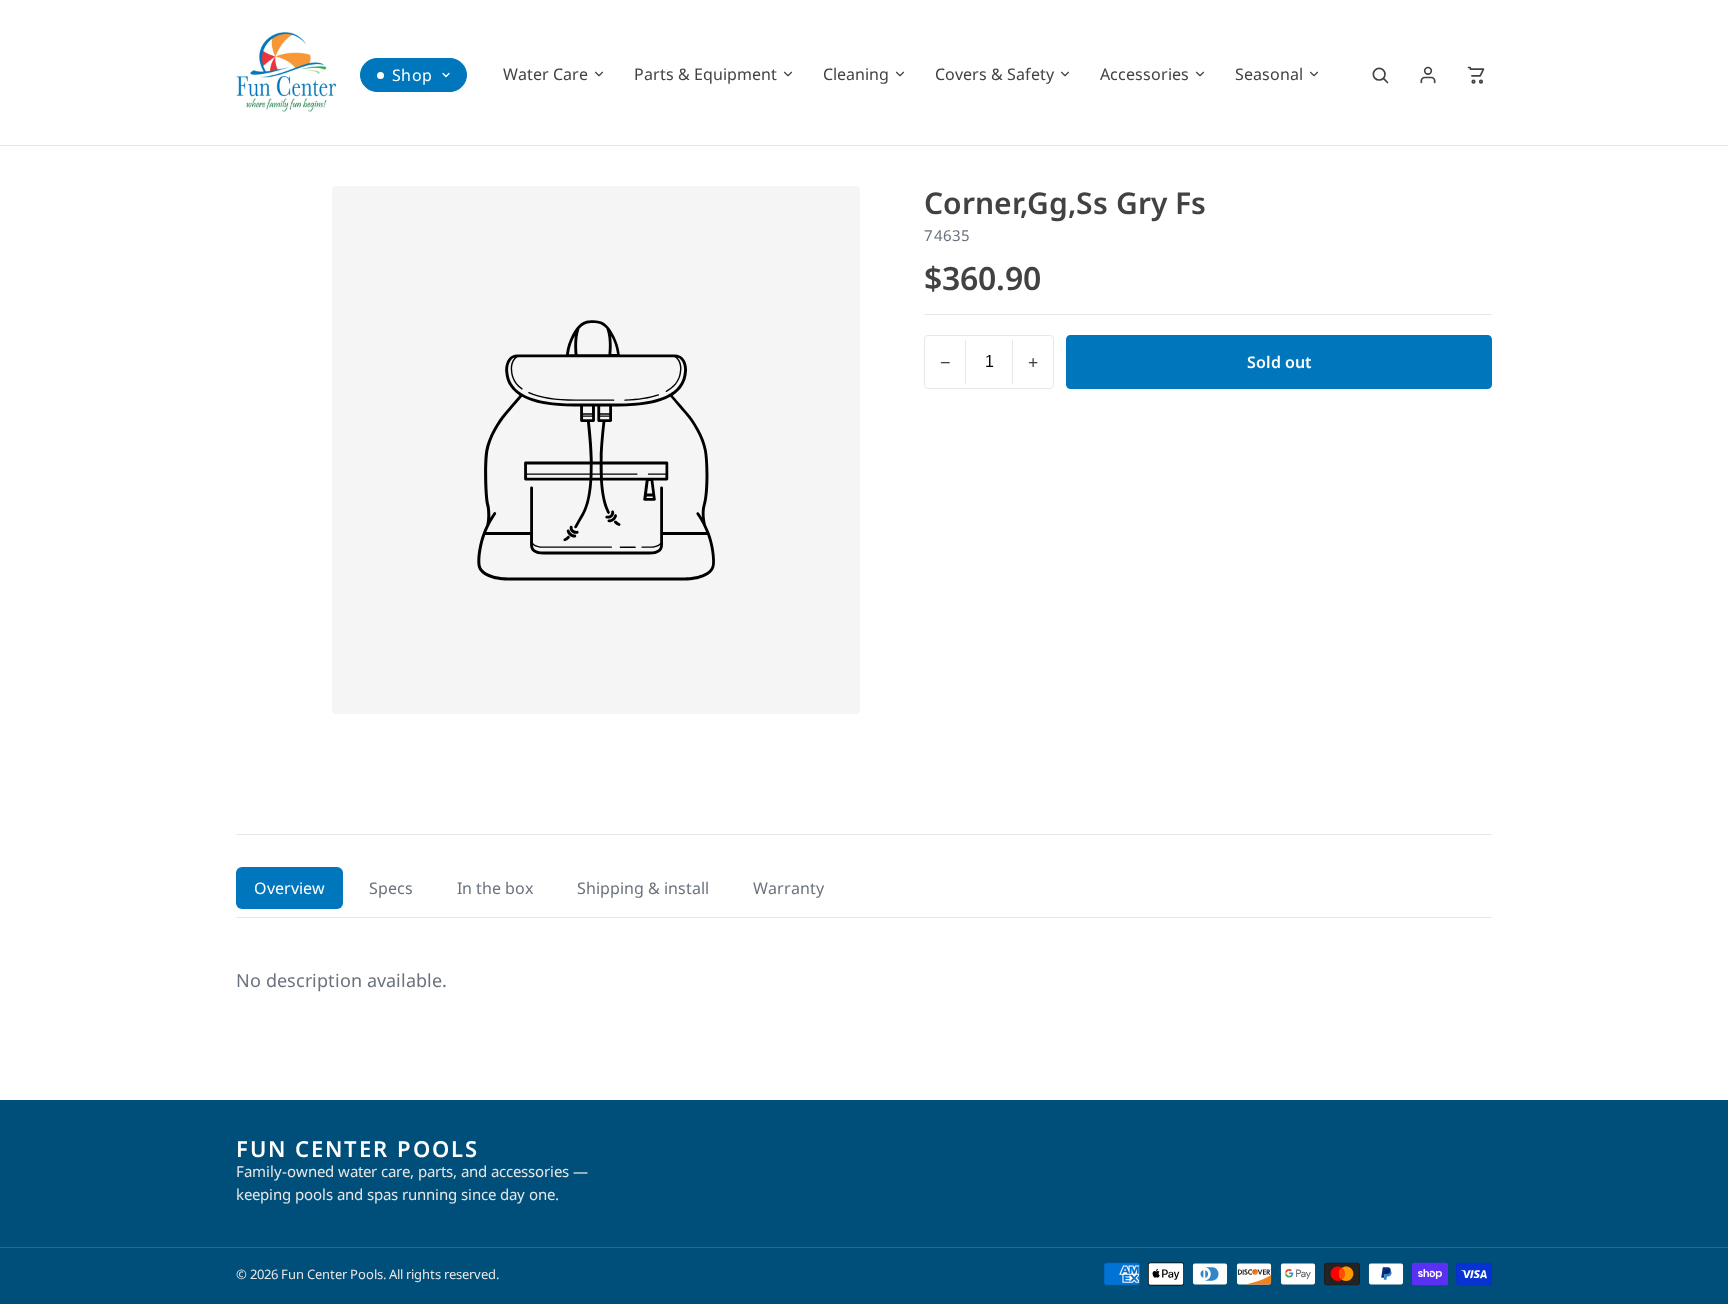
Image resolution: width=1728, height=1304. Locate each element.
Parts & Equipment (705, 74)
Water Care (545, 74)
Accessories (1144, 74)
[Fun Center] (286, 72)
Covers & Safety (994, 74)
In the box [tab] (495, 888)
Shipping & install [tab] (643, 888)
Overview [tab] (289, 888)
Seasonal (1269, 74)
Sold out (1279, 362)
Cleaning (856, 74)
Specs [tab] (391, 888)
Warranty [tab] (788, 888)
